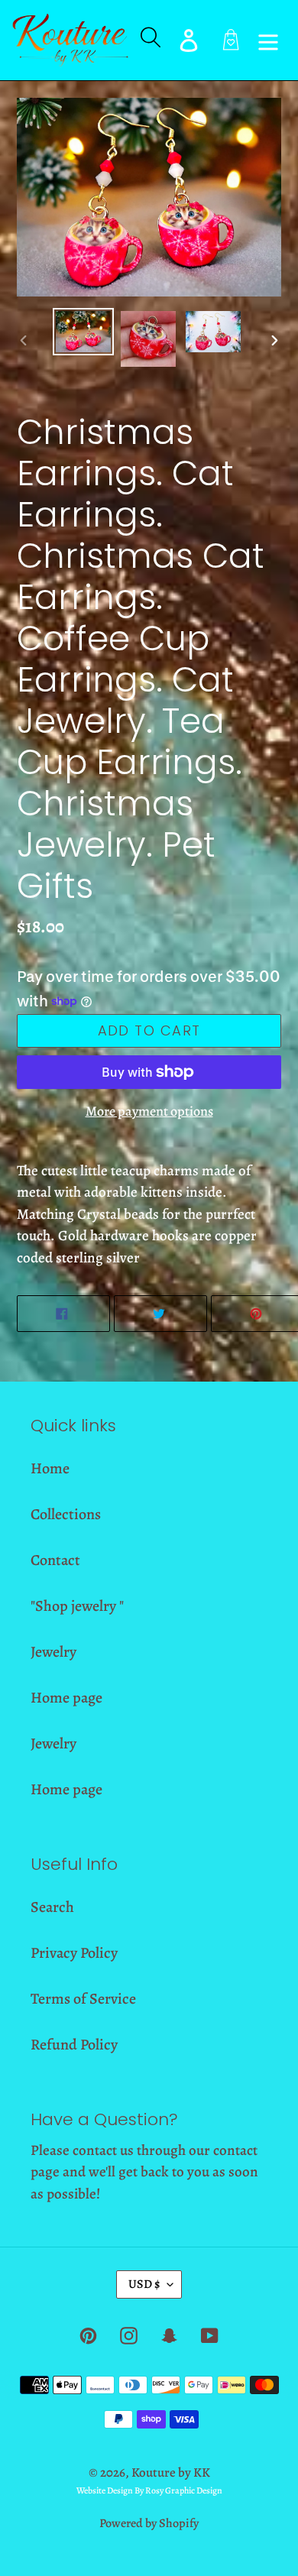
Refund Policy (74, 2045)
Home (50, 1468)
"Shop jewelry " (77, 1606)
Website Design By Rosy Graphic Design (149, 2490)
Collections (66, 1514)
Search (52, 1907)
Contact (55, 1560)
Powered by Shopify (149, 2523)
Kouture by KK (171, 2472)
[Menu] (268, 40)
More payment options (149, 1111)
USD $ (144, 2284)
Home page (66, 1698)
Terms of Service (83, 1999)
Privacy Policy (74, 1953)
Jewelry (53, 1652)
